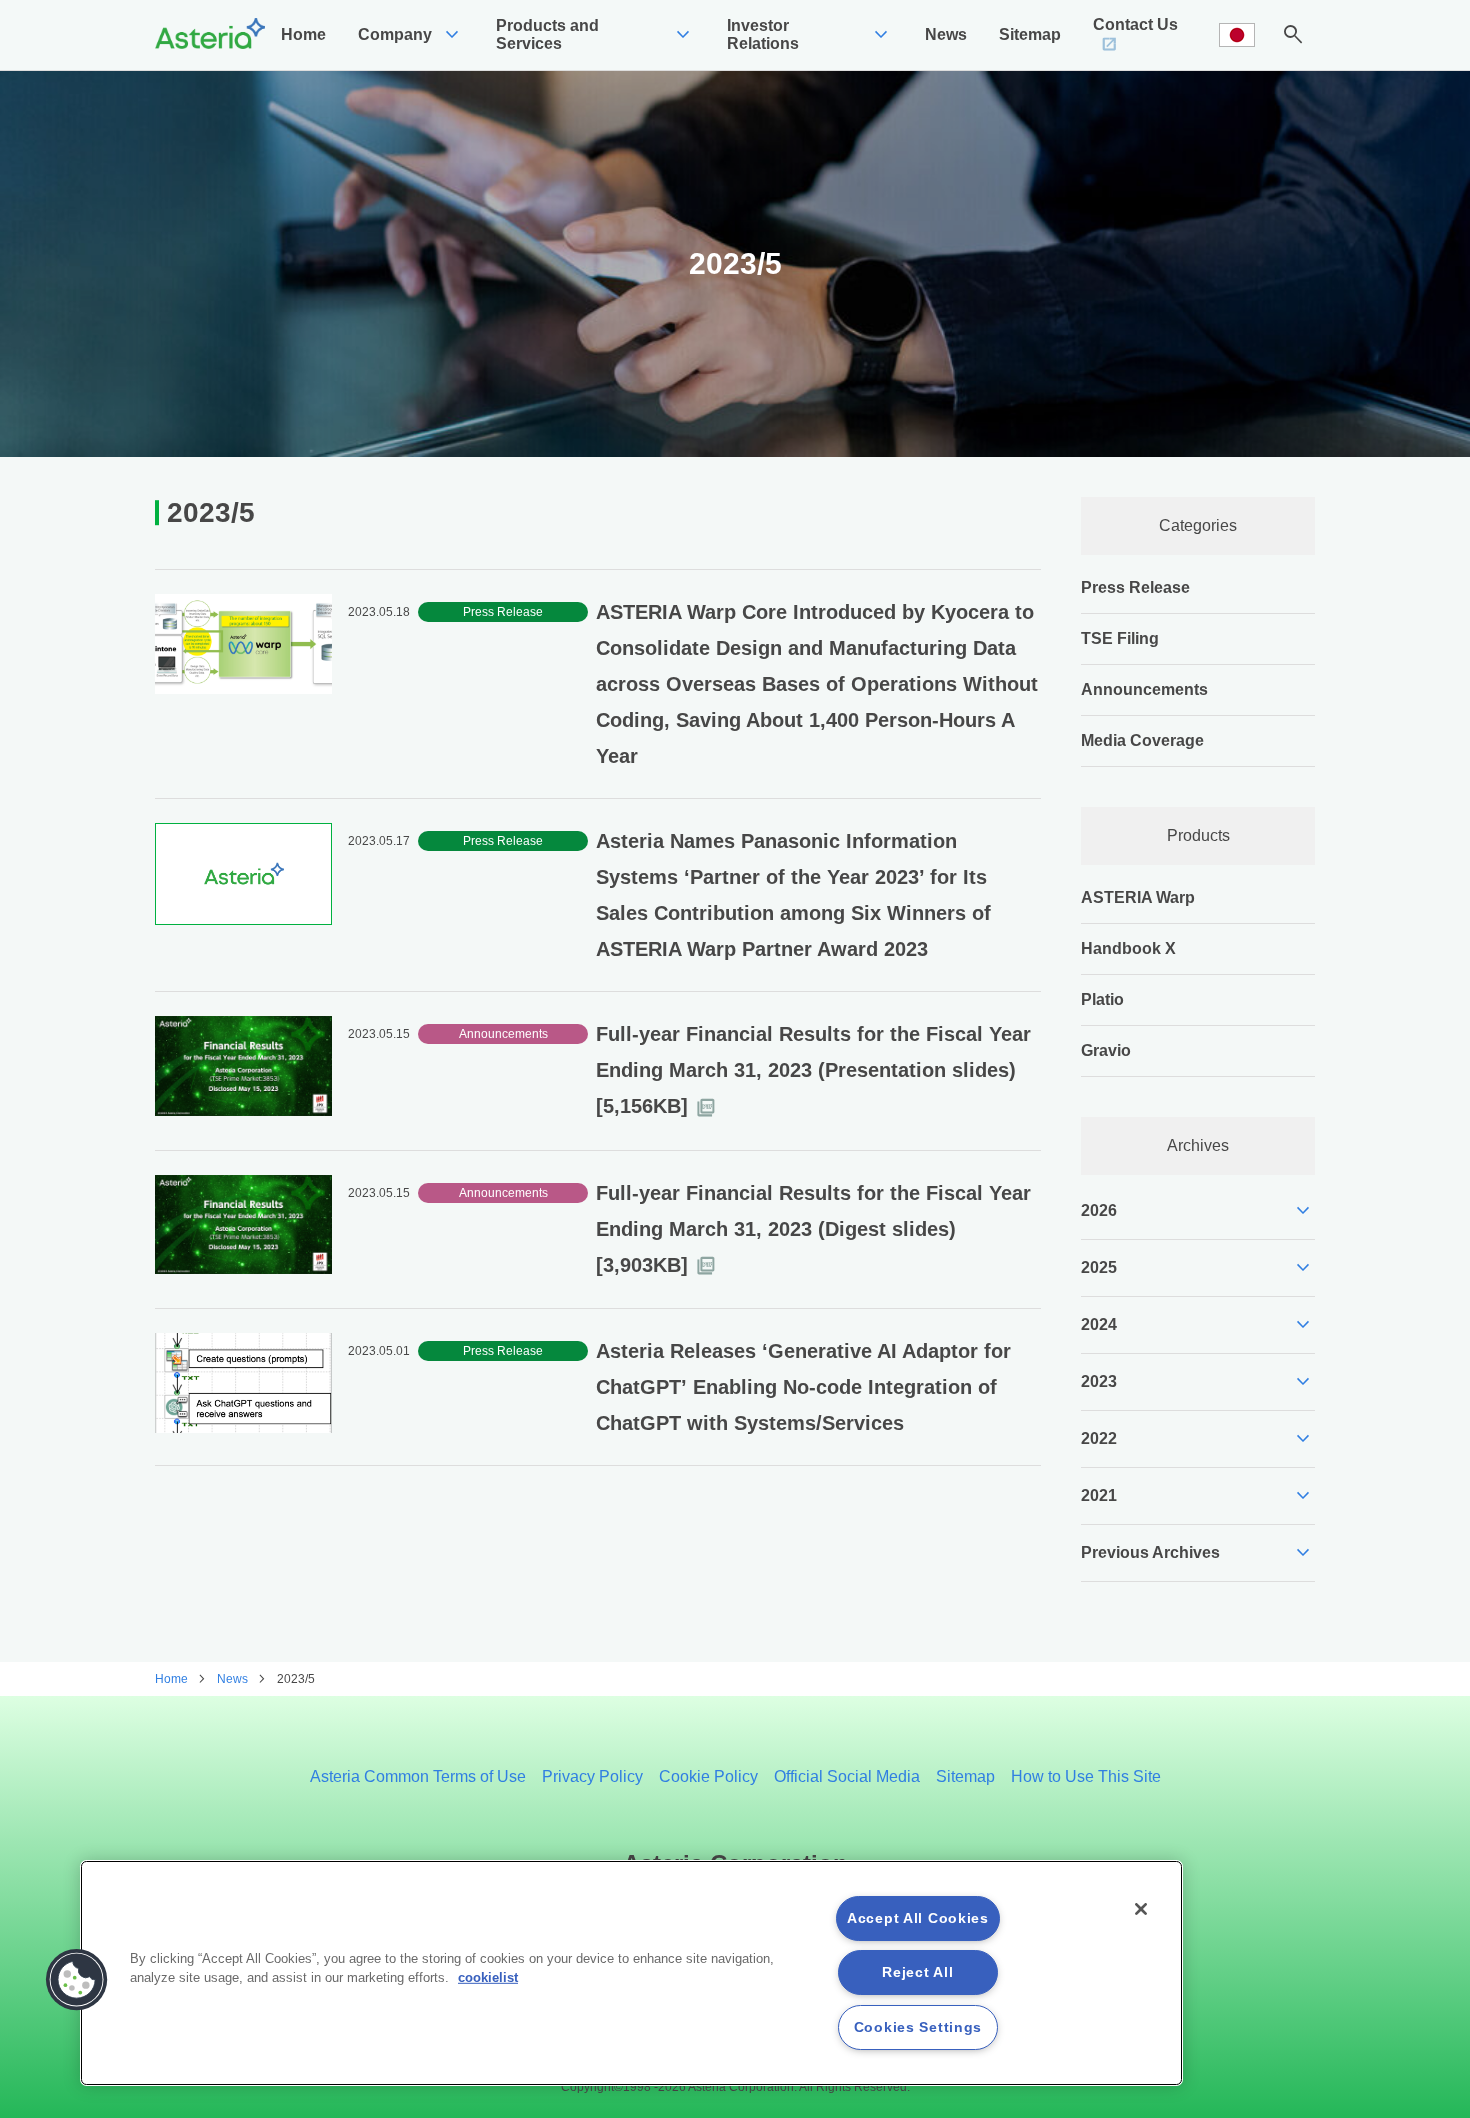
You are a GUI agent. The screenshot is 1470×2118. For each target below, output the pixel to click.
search (1293, 35)
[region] (631, 1973)
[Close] (1141, 1909)
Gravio (1106, 1050)
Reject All (917, 1972)
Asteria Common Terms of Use (418, 1776)
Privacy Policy (592, 1776)
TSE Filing (1120, 638)
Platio (1102, 999)
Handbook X (1128, 948)
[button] (77, 1980)
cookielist (488, 1977)
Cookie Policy (708, 1776)
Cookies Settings (918, 2027)
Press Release (1135, 587)
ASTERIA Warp (1138, 897)
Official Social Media (847, 1776)
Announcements (1144, 689)
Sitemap (965, 1776)
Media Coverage (1142, 740)
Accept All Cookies (918, 1918)
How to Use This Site (1086, 1776)
